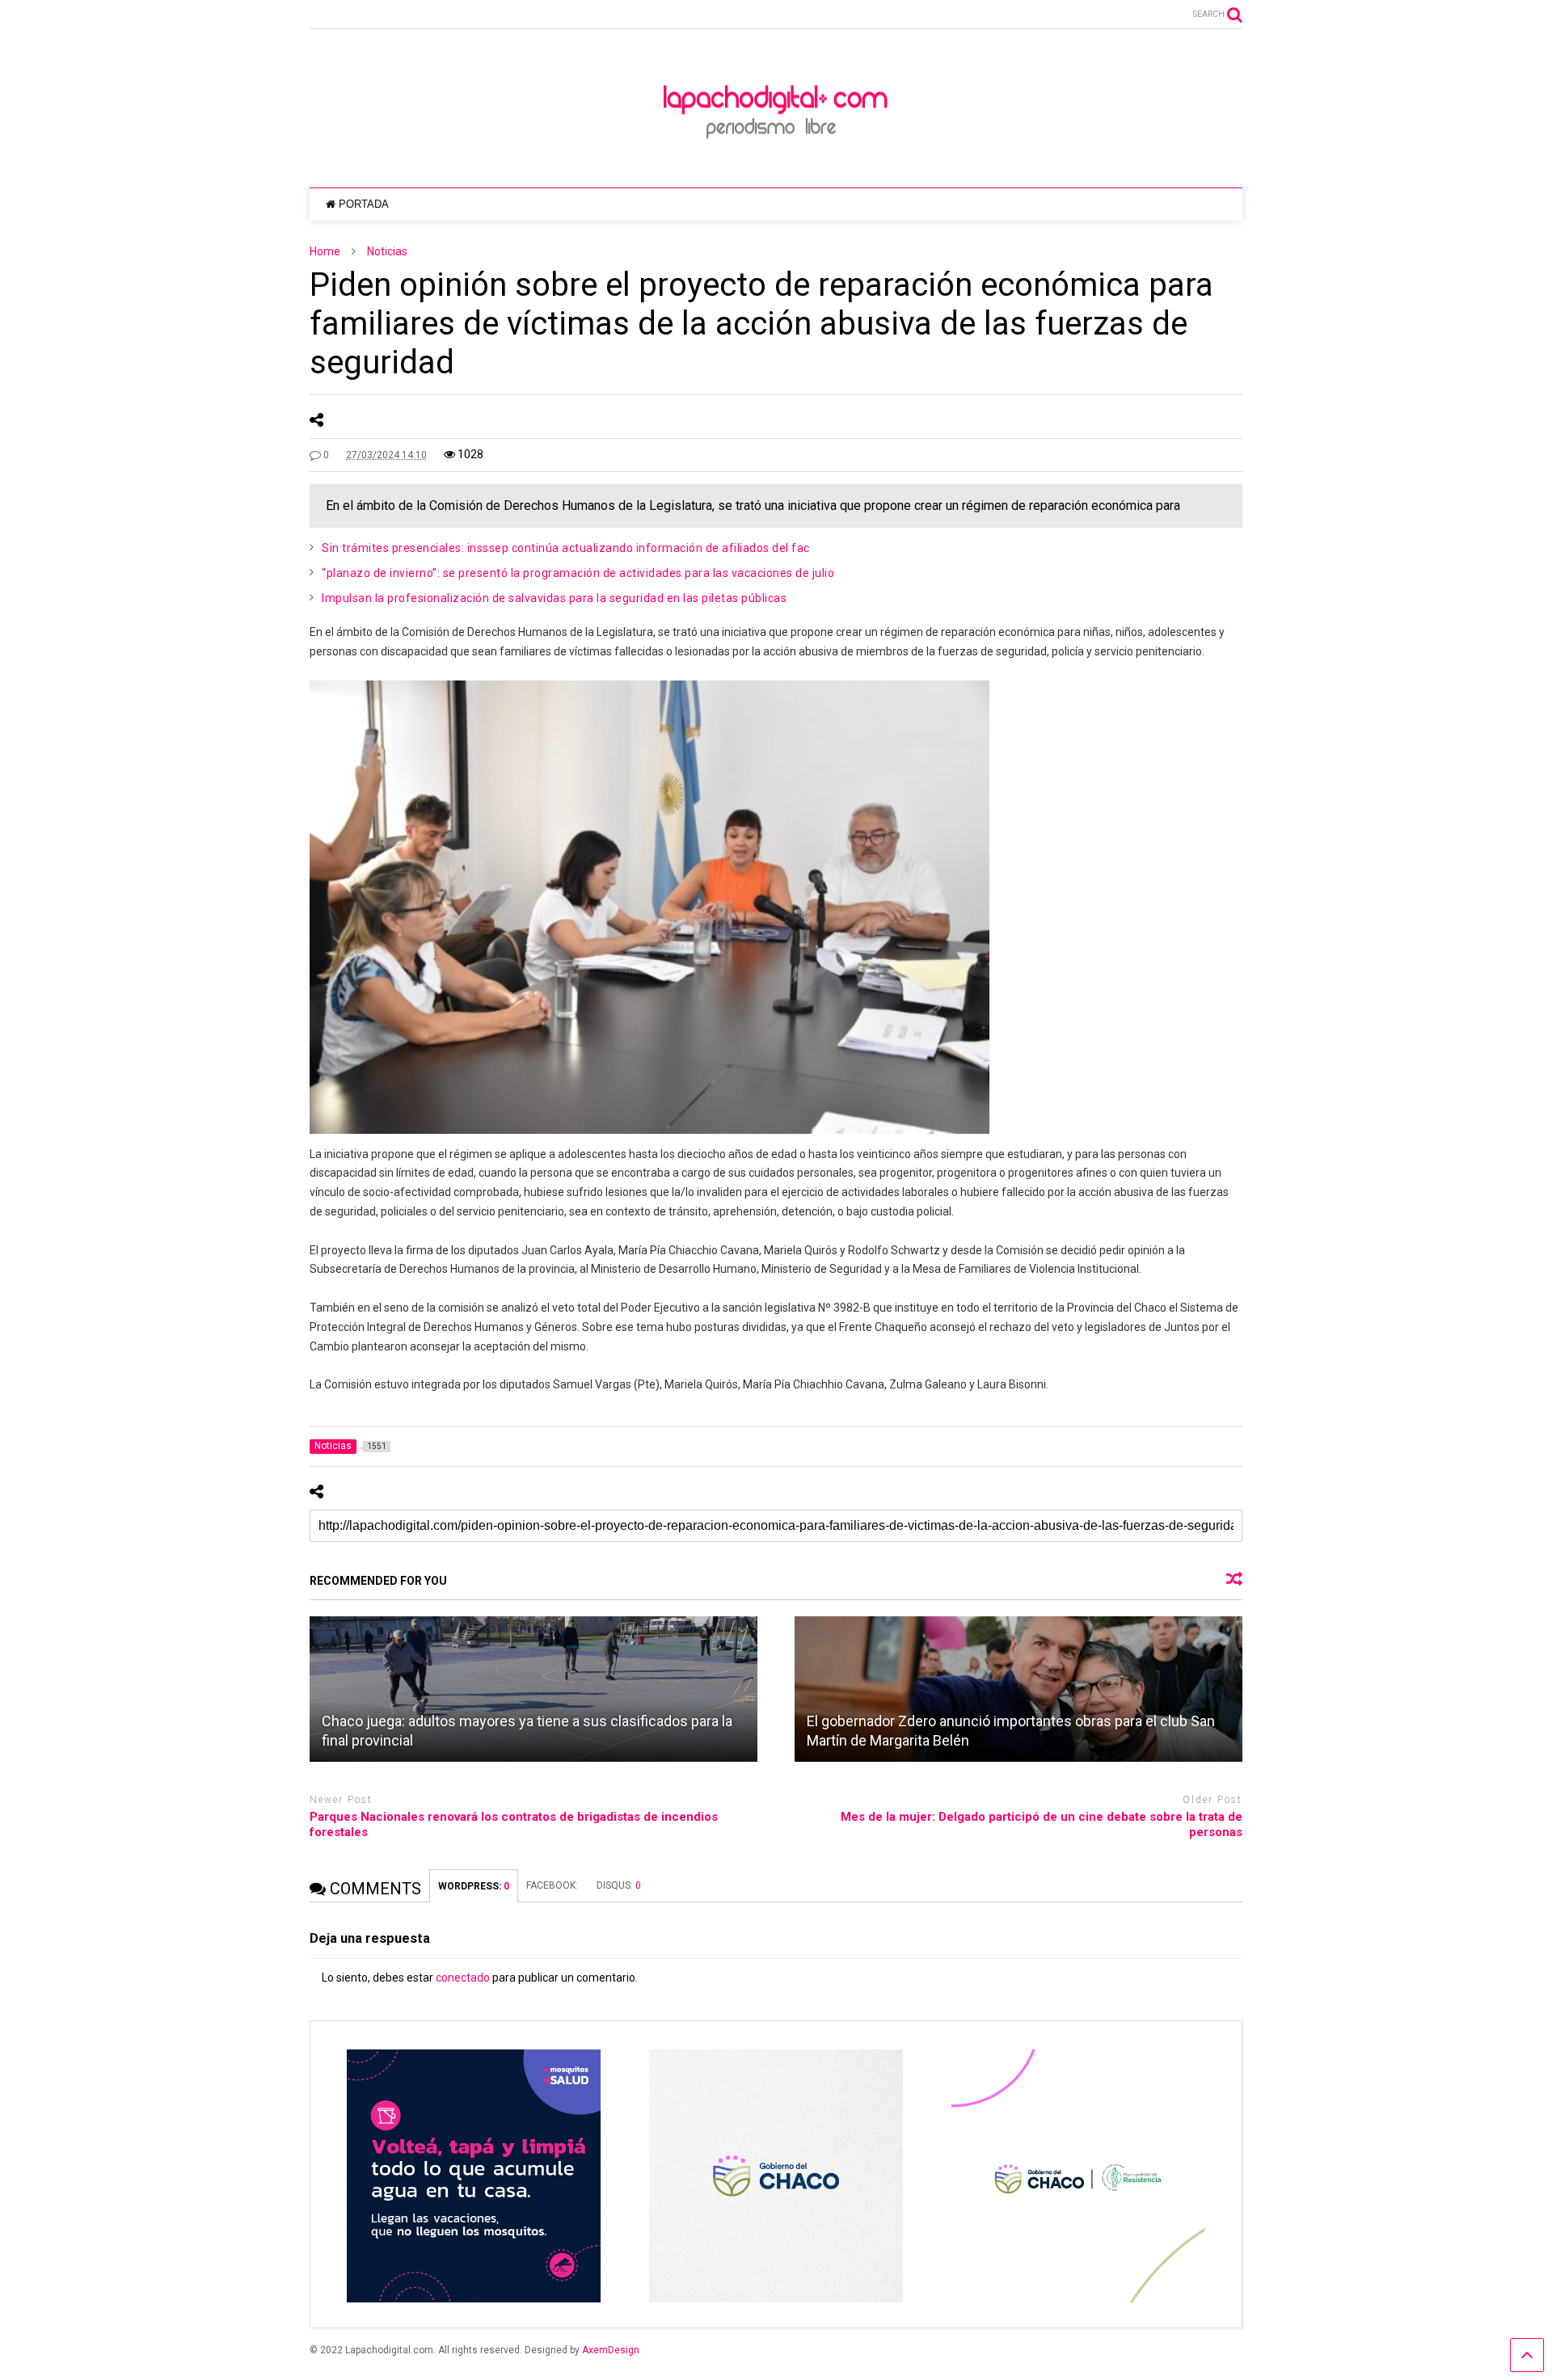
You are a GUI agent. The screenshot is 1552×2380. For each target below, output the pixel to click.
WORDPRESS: (474, 1886)
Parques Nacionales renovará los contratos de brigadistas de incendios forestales (514, 1825)
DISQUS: (619, 1885)
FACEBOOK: (553, 1885)
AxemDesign (611, 2350)
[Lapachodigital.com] (776, 159)
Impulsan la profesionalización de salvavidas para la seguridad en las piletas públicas (554, 598)
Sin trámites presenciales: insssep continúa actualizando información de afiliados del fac (566, 548)
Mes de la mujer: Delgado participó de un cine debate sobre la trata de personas (1042, 1825)
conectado (463, 1978)
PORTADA (364, 204)
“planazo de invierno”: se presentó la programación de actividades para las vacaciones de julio (578, 573)
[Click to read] (533, 1689)
